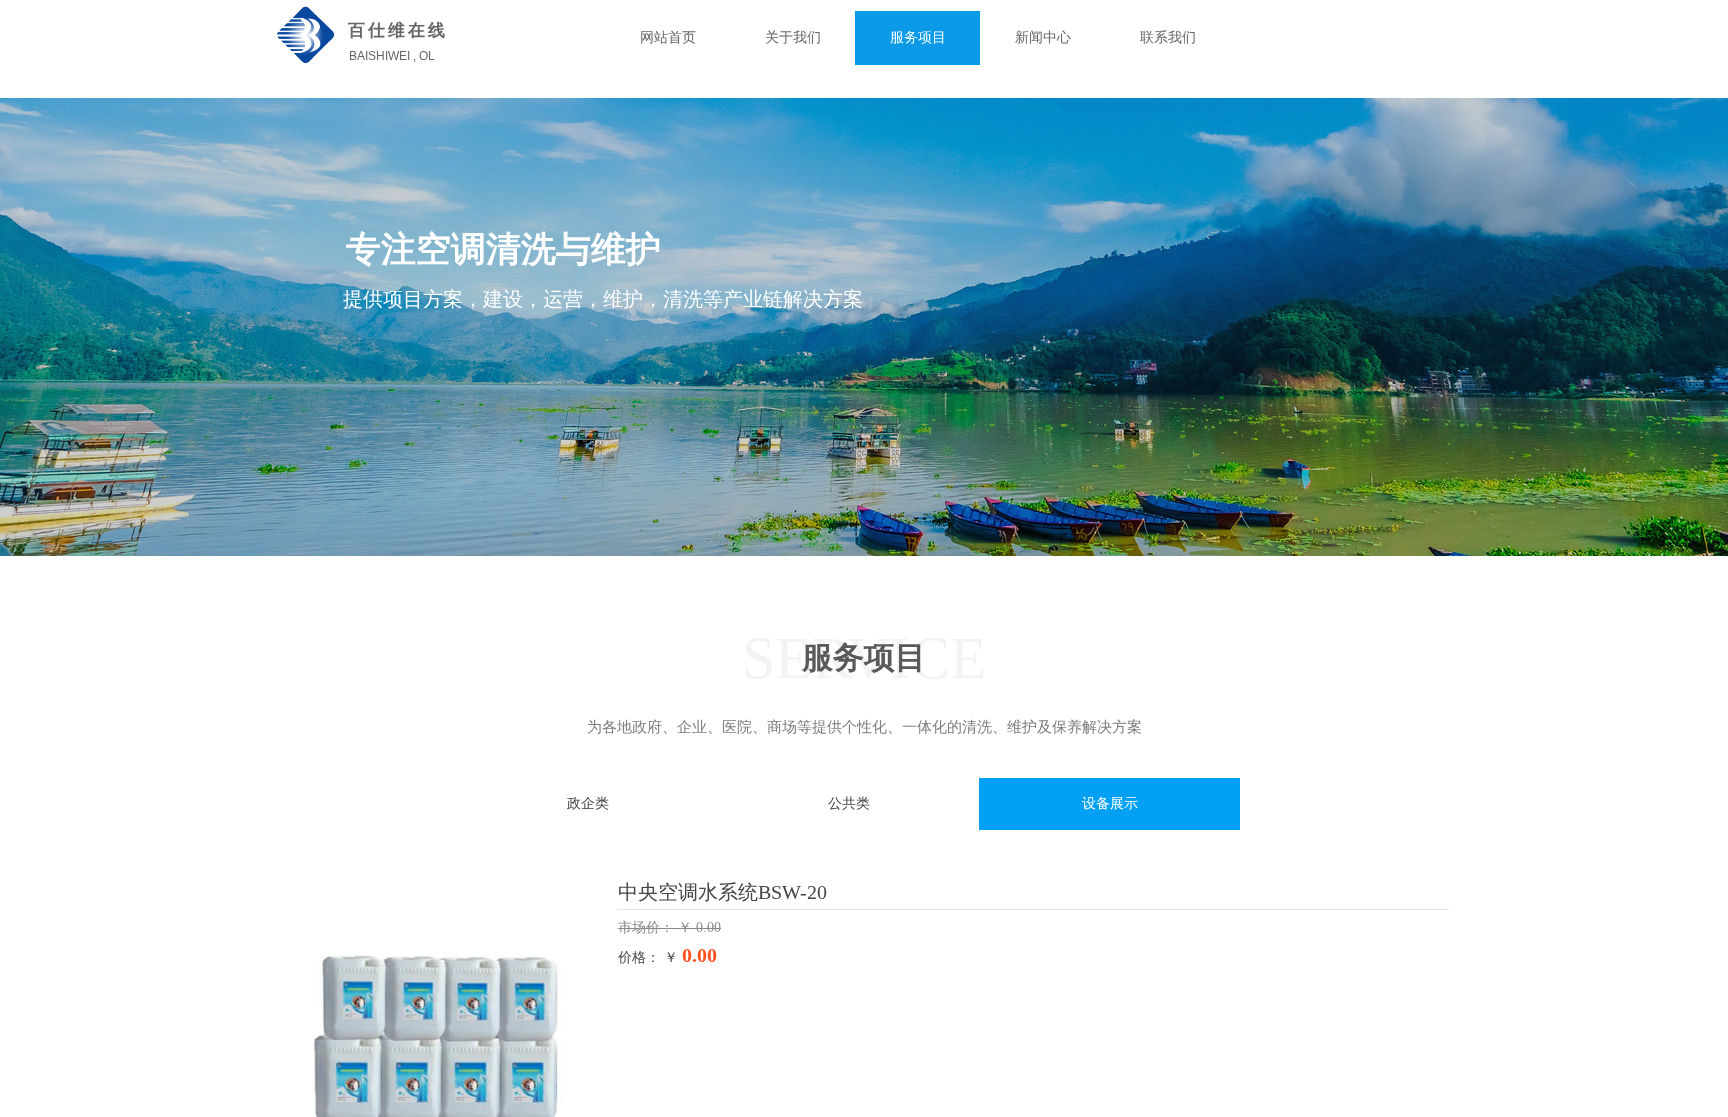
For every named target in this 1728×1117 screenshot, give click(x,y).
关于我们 (793, 37)
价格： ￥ (648, 957)
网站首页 (668, 37)
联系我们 (1168, 37)
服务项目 (918, 37)
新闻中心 (1043, 37)
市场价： (648, 927)
